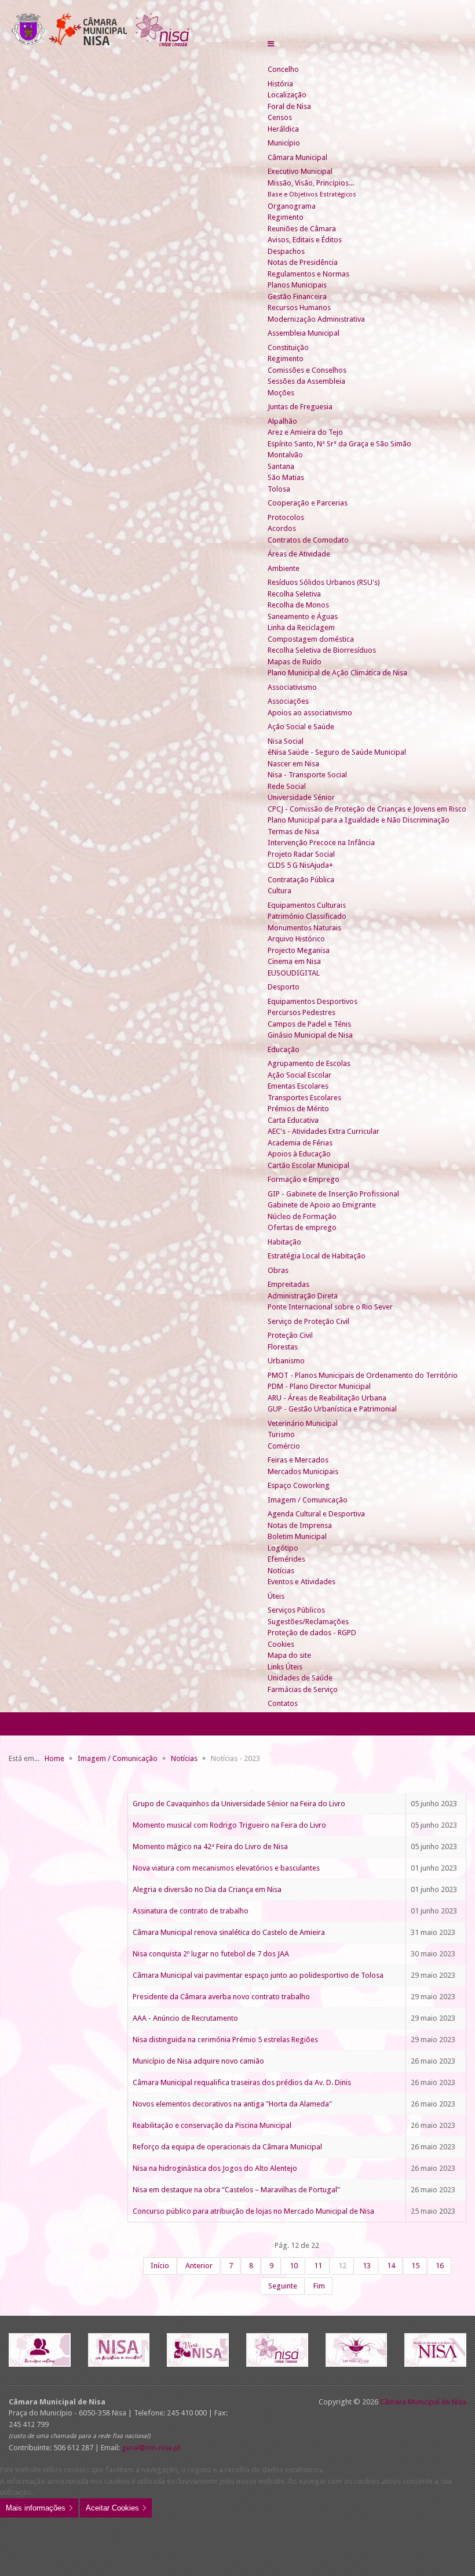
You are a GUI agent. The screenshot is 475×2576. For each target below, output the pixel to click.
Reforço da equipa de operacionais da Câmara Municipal (227, 2147)
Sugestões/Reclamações (308, 1622)
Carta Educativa (293, 1120)
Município (284, 143)
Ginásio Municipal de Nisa (310, 1035)
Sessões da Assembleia (306, 381)
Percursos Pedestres (302, 1012)
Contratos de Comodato (308, 540)
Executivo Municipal (300, 171)
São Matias (286, 477)
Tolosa (279, 489)
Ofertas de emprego (302, 1227)
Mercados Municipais (303, 1471)
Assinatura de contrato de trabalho (191, 1911)
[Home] (272, 58)
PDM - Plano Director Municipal (319, 1386)
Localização (287, 95)
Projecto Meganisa (299, 950)
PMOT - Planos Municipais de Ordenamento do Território (363, 1375)
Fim (319, 2286)
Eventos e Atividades (302, 1582)
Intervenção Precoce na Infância (321, 843)
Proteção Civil (290, 1335)
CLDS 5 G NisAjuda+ (300, 865)
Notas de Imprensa (300, 1525)
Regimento (286, 217)
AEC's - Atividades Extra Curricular (324, 1131)
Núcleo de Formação (302, 1216)
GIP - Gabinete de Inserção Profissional (333, 1194)
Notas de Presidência (303, 262)
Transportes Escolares (304, 1098)
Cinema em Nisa (294, 961)
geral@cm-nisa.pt (151, 2448)
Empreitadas (288, 1284)
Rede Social (287, 786)
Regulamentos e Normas (308, 274)
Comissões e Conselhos (307, 370)
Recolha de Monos (298, 605)
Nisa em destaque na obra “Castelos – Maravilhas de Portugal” (236, 2190)
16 (440, 2266)
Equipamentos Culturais (307, 905)
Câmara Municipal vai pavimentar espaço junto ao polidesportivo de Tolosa (258, 1975)
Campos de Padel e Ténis (309, 1024)
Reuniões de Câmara (302, 229)
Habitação (284, 1242)
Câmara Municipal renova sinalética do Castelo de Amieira (229, 1932)
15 (415, 2266)
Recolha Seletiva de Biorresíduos (322, 650)
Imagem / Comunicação (308, 1500)
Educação (284, 1049)
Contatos (283, 1703)
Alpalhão (282, 421)
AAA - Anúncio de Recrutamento (185, 2018)
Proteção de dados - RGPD (312, 1633)
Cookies (281, 1644)
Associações (288, 701)
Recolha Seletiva (294, 594)
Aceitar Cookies (112, 2508)
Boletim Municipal (297, 1536)
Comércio (284, 1446)
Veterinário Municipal (303, 1423)
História (280, 84)
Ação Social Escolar (299, 1075)
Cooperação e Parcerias (308, 503)
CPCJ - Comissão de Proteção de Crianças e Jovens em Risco (367, 809)
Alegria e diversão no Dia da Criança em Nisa (207, 1889)
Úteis (276, 1596)
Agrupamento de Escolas (309, 1063)
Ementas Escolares (298, 1086)
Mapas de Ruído (295, 662)
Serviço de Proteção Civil (308, 1321)
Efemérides (286, 1559)
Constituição (288, 348)
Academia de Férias (300, 1143)
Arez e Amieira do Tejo (305, 432)
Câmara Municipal (297, 157)
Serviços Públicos (296, 1610)
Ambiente (284, 568)
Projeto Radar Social (301, 854)
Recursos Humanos (299, 308)
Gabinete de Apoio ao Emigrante (322, 1205)
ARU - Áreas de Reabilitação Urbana (327, 1398)
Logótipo (283, 1548)
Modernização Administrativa (316, 319)
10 (294, 2266)
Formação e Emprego (304, 1179)
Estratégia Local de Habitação (317, 1256)
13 (367, 2266)
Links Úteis (285, 1667)
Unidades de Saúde (300, 1678)
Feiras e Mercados (298, 1460)
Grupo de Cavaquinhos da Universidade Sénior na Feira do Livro (239, 1804)
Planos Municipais (297, 285)
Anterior (199, 2266)
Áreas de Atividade (299, 554)
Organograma (292, 206)
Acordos (282, 528)
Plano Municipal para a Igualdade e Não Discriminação (359, 820)
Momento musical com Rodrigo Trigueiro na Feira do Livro (229, 1825)
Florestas (283, 1347)
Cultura (279, 891)
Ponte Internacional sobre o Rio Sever (330, 1307)
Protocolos (286, 517)
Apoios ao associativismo (310, 713)
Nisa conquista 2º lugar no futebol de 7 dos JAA (211, 1954)
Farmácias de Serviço (303, 1689)
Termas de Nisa (293, 832)
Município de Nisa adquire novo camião (198, 2061)
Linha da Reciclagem (301, 627)
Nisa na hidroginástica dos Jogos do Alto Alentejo (215, 2168)
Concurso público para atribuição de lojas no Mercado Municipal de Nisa (253, 2211)
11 (318, 2266)
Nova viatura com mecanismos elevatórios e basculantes (226, 1868)
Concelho (283, 69)
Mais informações (36, 2508)
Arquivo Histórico (296, 939)
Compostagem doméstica (311, 639)
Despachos (286, 251)
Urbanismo (286, 1361)
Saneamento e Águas (303, 616)
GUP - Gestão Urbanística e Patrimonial (332, 1409)
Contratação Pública (301, 880)
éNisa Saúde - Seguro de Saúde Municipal (337, 752)
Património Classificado (307, 916)
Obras (278, 1270)
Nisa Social (286, 741)
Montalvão (285, 455)
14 (391, 2266)
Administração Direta (303, 1296)
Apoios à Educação (299, 1154)
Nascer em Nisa (293, 764)
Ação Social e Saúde (301, 727)
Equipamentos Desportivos (313, 1001)
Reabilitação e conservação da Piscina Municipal (212, 2125)
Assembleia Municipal (304, 333)
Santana (281, 466)
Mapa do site (289, 1655)
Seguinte (283, 2286)
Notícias (281, 1571)
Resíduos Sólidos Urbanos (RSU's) (324, 582)
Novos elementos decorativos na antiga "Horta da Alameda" (232, 2104)
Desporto (284, 987)
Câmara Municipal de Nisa (423, 2402)
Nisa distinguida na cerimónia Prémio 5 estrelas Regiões (225, 2040)
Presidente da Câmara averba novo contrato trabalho (221, 1997)
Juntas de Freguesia (300, 407)
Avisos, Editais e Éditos (305, 240)
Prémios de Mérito (298, 1109)
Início (160, 2266)
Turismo (281, 1434)
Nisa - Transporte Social (307, 775)
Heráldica (283, 129)
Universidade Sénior (301, 797)
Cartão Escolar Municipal (308, 1165)
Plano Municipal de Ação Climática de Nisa (337, 673)
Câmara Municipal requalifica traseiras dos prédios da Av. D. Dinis (242, 2082)
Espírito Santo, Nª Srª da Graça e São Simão (339, 444)
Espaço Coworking (299, 1485)
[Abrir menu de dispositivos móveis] (271, 44)
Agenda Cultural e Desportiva (316, 1514)
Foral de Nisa (289, 106)
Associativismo (292, 687)
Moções (281, 393)
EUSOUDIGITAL (294, 973)
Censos (280, 117)
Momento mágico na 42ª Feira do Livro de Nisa (210, 1847)
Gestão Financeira (297, 296)
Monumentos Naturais (304, 928)
